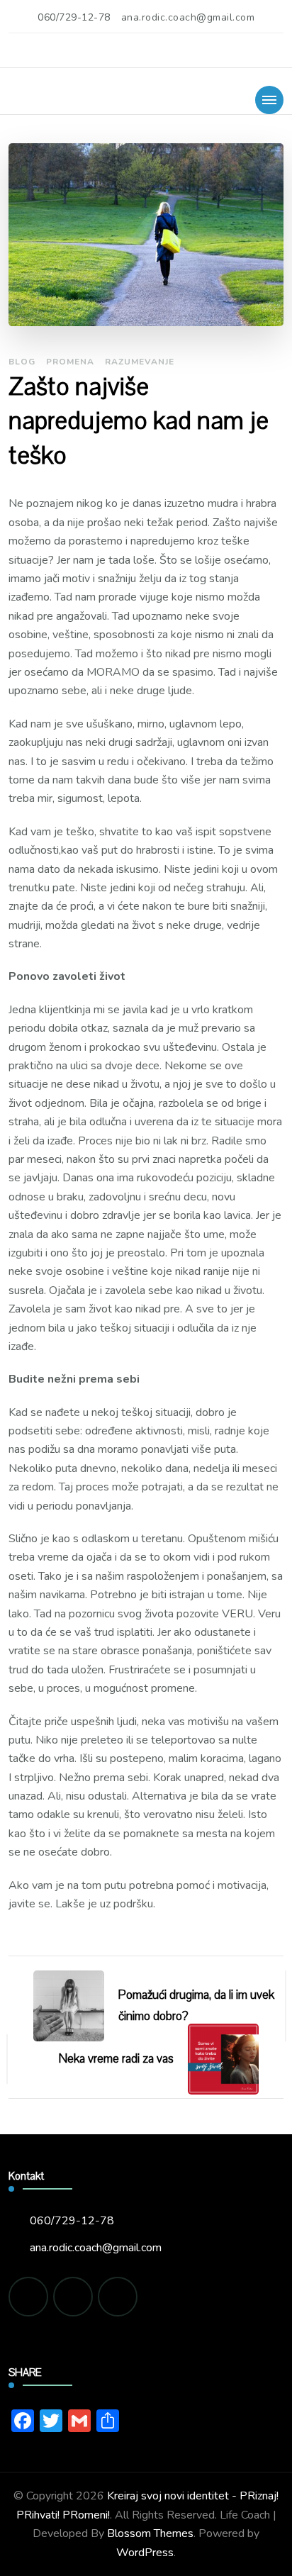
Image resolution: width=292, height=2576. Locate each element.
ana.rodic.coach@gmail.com (96, 2248)
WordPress (145, 2553)
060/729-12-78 (72, 2221)
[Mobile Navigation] (269, 100)
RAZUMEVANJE (140, 362)
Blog (22, 362)
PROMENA (70, 362)
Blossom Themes (150, 2533)
